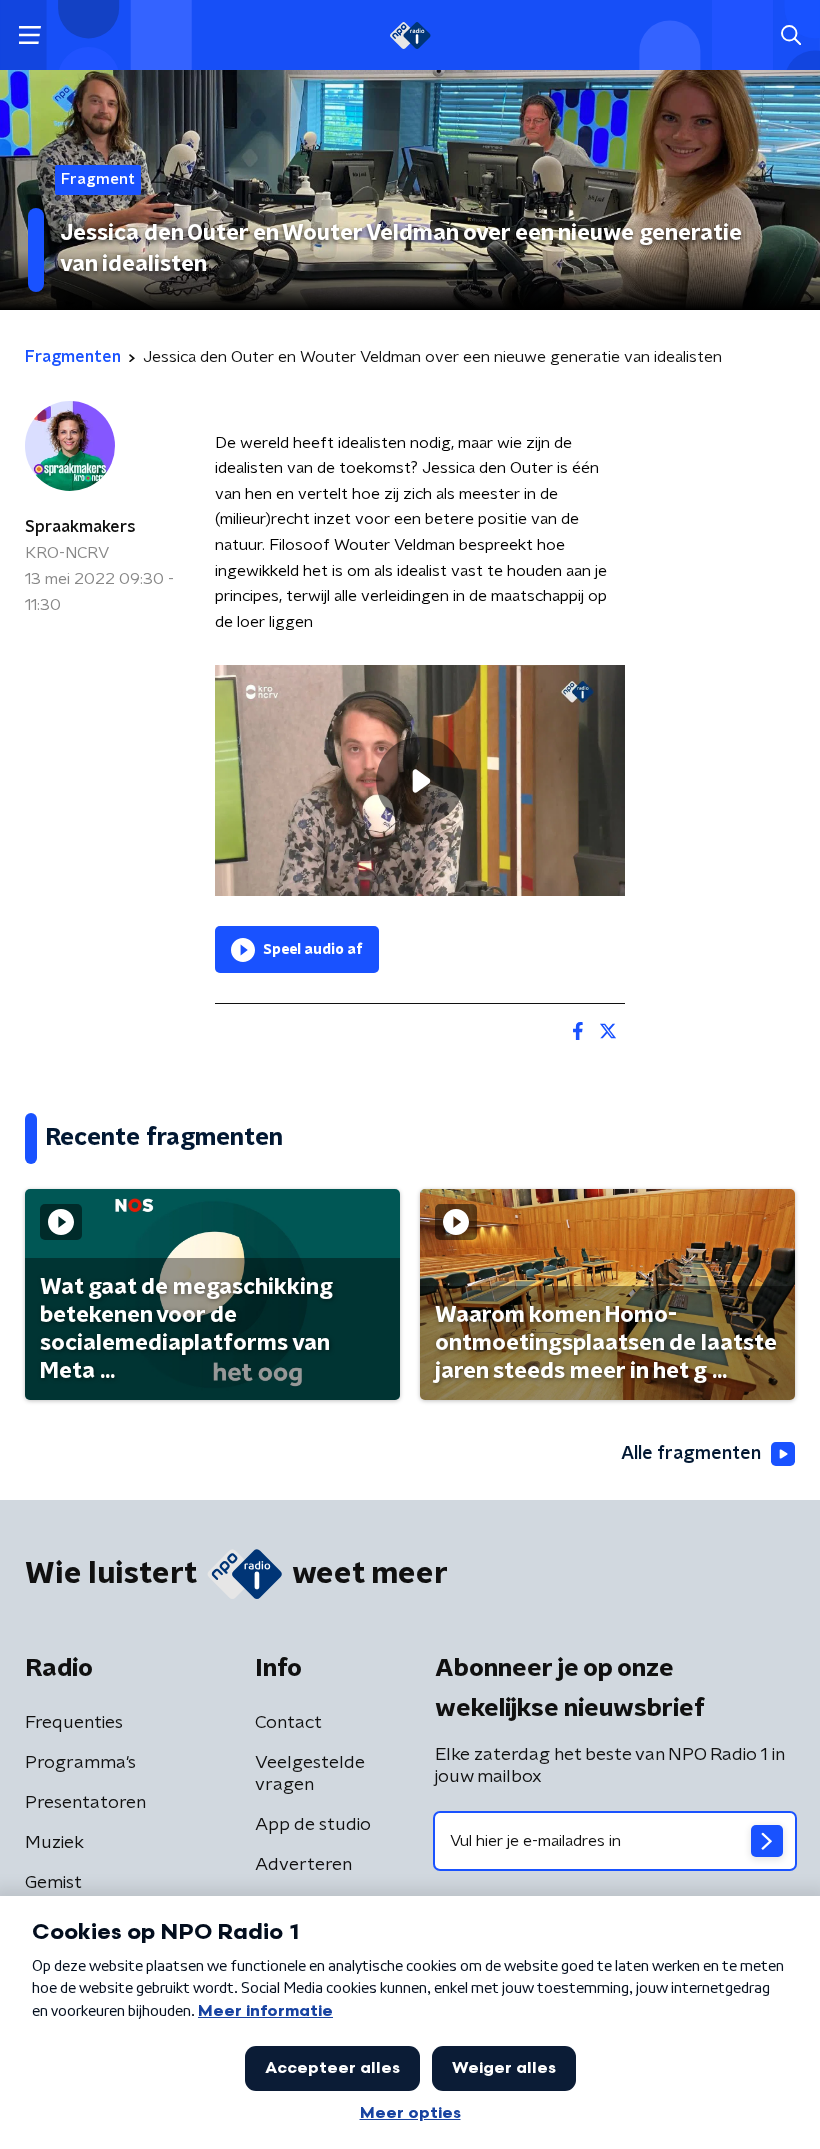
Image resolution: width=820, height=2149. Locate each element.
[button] (29, 35)
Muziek (54, 1843)
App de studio (313, 1825)
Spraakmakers (80, 527)
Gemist (53, 1883)
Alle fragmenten (691, 1454)
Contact (288, 1723)
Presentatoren (85, 1803)
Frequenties (74, 1723)
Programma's (80, 1763)
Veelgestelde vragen (310, 1774)
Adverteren (303, 1865)
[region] (420, 780)
